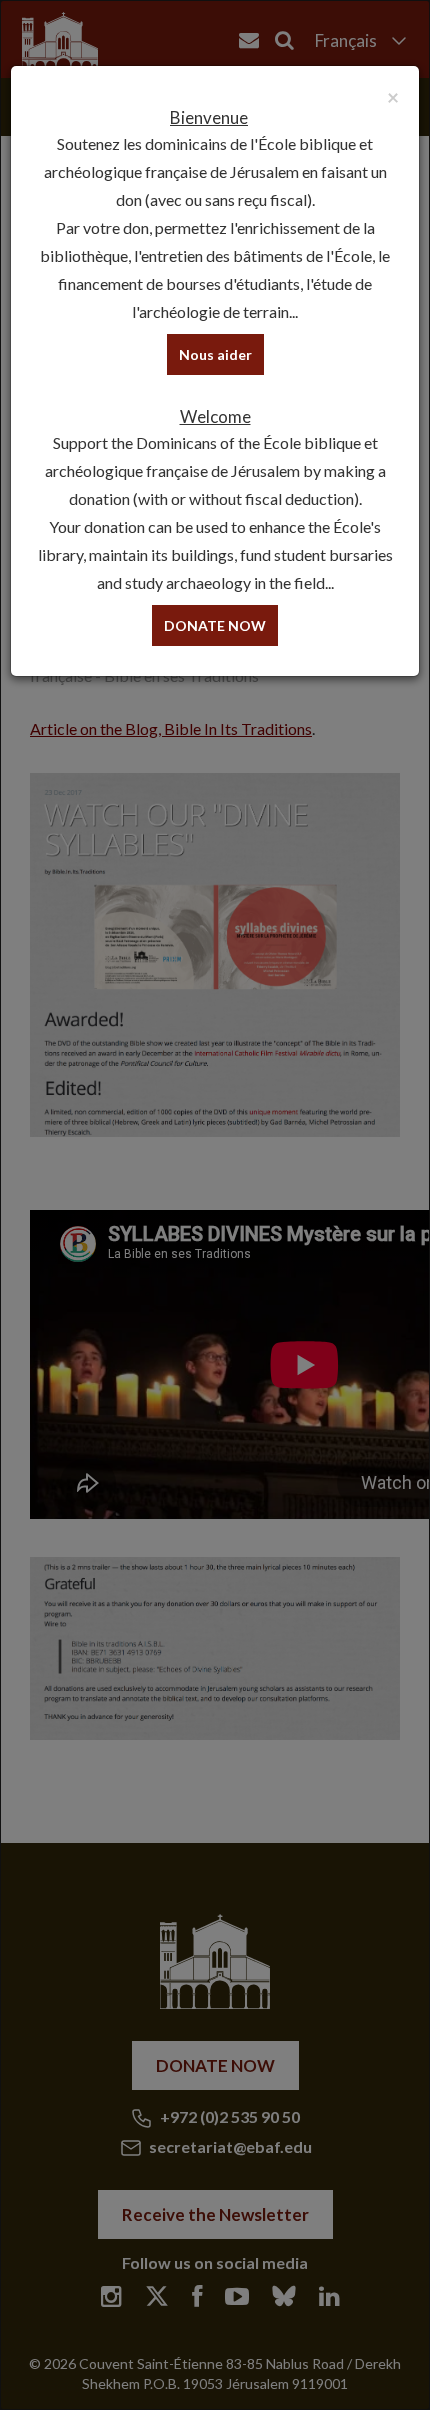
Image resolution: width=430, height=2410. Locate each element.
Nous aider (215, 354)
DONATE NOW (215, 625)
